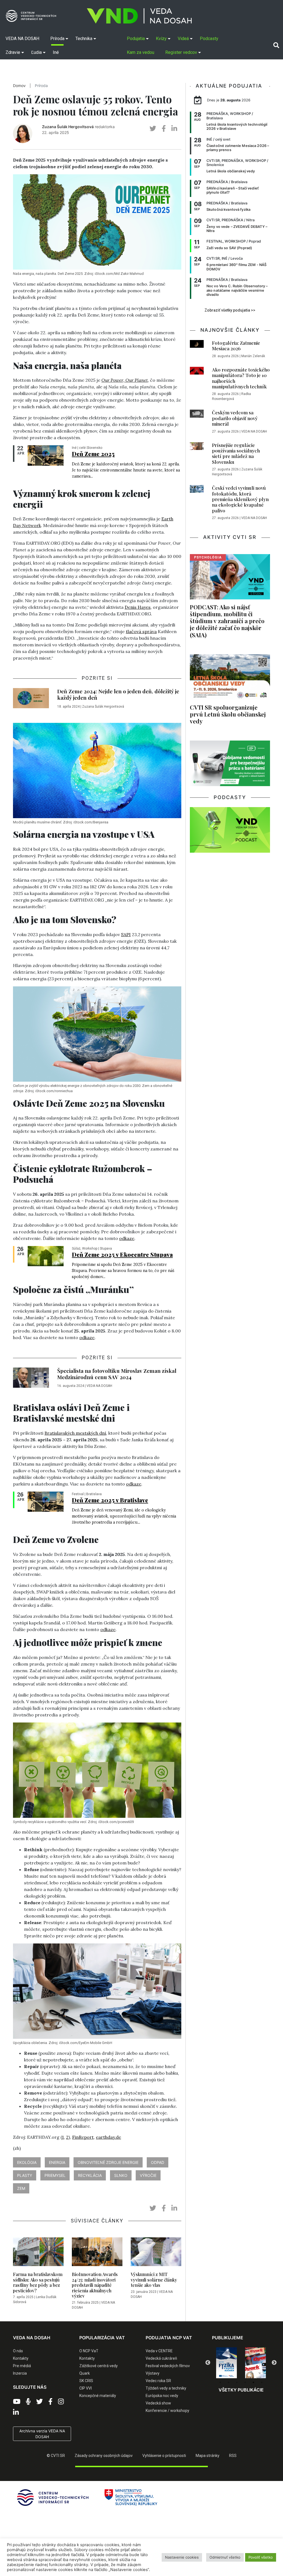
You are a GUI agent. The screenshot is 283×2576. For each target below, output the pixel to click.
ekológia (27, 2162)
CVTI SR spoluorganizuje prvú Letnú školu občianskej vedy (228, 714)
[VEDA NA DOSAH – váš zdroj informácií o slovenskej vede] (139, 16)
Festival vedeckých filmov (168, 2366)
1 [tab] (220, 2382)
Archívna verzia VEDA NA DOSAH (42, 2434)
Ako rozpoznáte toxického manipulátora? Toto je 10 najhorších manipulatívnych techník (241, 378)
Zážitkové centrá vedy (99, 2366)
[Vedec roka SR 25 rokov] (256, 2362)
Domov (19, 86)
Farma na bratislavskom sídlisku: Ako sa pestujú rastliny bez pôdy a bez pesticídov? (38, 2282)
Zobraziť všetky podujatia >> (230, 310)
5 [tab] (253, 2382)
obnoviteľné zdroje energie (108, 2162)
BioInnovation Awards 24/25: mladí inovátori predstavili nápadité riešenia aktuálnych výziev (95, 2285)
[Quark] (226, 2363)
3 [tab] (237, 2382)
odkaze (127, 1238)
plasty (25, 2175)
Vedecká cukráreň (161, 2358)
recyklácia (90, 2175)
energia (57, 2162)
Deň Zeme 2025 (93, 454)
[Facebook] (50, 2402)
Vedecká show (158, 2403)
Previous (208, 2363)
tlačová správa (141, 631)
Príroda (41, 86)
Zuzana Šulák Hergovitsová (68, 127)
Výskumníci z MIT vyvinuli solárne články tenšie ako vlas (154, 2279)
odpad (158, 2162)
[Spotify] (28, 2402)
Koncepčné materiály (98, 2396)
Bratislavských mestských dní (75, 1433)
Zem (21, 2188)
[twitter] (153, 129)
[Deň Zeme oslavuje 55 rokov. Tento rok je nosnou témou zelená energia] (46, 455)
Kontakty (21, 2358)
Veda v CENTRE (159, 2351)
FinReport (83, 2137)
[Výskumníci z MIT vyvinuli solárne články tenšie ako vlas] (156, 2253)
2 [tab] (229, 2382)
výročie (148, 2175)
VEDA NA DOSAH (99, 1386)
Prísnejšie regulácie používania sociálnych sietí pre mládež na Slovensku (236, 453)
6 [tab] (262, 2382)
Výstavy (153, 2373)
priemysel (55, 2175)
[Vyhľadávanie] (276, 45)
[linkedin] (174, 129)
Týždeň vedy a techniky (166, 2388)
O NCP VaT (89, 2351)
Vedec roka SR (158, 2381)
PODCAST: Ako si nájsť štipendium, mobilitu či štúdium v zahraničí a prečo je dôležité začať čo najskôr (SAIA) (227, 621)
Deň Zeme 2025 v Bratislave (110, 1500)
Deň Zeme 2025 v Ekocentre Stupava (122, 1254)
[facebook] (164, 129)
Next (274, 2363)
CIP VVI (86, 2388)
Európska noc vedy (162, 2396)
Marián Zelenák (253, 356)
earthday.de (108, 2137)
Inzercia (20, 2373)
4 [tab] (245, 2382)
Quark (85, 2373)
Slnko (121, 2175)
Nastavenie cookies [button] (182, 2557)
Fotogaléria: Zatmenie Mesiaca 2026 (236, 346)
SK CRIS (86, 2381)
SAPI (126, 934)
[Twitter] (40, 2402)
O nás (18, 2351)
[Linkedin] (16, 2412)
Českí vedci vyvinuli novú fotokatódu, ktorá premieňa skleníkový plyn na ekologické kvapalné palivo (240, 499)
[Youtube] (17, 2402)
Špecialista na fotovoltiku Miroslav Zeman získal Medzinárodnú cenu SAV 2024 (117, 1374)
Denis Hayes (138, 607)
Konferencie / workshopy (167, 2411)
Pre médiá (22, 2366)
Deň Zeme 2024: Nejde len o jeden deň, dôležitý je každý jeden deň (118, 694)
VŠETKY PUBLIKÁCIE (241, 2390)
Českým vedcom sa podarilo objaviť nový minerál (235, 418)
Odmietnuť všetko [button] (225, 2557)
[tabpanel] (226, 2363)
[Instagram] (61, 2402)
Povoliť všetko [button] (261, 2557)
